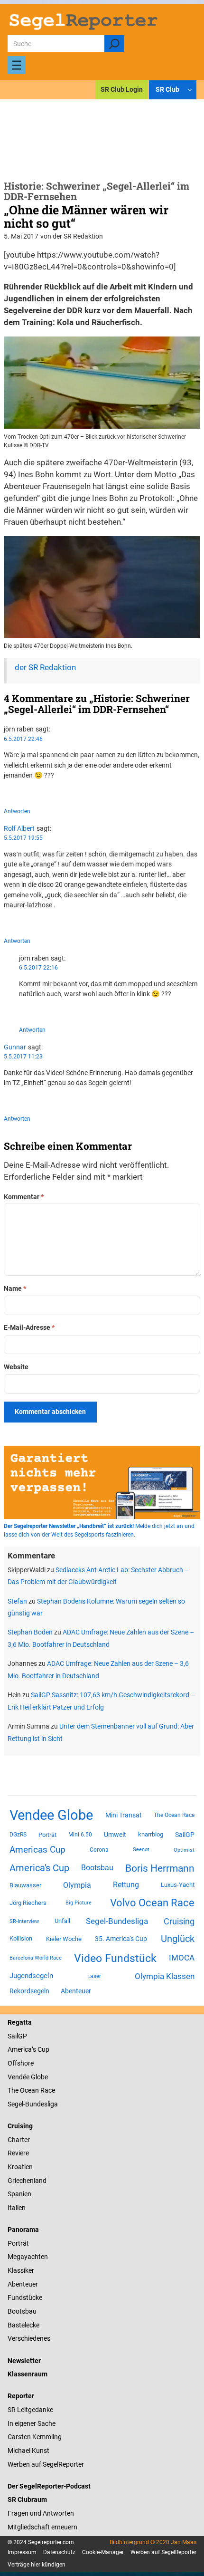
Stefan (17, 1601)
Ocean (29, 2090)
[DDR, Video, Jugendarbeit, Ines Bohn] (102, 426)
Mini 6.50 (80, 1835)
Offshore (21, 2063)
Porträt (47, 1835)
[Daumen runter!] (35, 792)
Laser (94, 1976)
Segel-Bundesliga (117, 1921)
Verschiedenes (29, 2338)
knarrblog (151, 1834)
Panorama (23, 2230)
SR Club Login (122, 89)
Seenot (141, 1850)
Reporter (21, 2396)
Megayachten (28, 2257)
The (14, 2090)
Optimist (184, 1850)
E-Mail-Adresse (29, 1327)
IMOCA (182, 1958)
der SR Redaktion (45, 668)
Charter (19, 2140)
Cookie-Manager (103, 2552)
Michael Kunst (28, 2451)
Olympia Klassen (165, 1976)
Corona (99, 1850)
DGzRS (18, 1835)
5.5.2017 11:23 (23, 1057)
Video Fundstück (115, 1958)
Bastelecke (23, 2325)
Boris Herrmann (160, 1868)
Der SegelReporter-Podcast (49, 2486)
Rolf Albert (19, 828)
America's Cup (39, 1868)
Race (47, 2090)
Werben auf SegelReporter (46, 2464)
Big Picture (79, 1903)
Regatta (20, 2022)
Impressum (22, 2552)
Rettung (126, 1885)
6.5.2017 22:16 (38, 968)
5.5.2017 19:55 (23, 838)
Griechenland (27, 2181)
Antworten (17, 811)
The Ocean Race (174, 1815)
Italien (17, 2208)
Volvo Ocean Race (152, 1903)
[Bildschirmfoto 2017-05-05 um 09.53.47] (102, 635)
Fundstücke (25, 2297)
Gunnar (15, 1047)
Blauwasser (25, 1885)
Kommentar (24, 1197)
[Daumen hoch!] (6, 792)
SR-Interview (24, 1921)
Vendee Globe (51, 1815)
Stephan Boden (30, 1632)
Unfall (62, 1921)
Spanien (19, 2194)
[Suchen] (114, 44)
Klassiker (21, 2270)
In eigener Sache (32, 2423)
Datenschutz (59, 2552)
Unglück (178, 1939)
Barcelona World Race (36, 1958)
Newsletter (24, 2361)
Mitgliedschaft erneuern (42, 2527)
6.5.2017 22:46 (23, 739)
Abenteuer (76, 1991)
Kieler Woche (64, 1939)
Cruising (179, 1921)
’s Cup (41, 2049)
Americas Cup (37, 1850)
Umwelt (115, 1835)
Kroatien (20, 2167)
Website (16, 1367)
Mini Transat (124, 1815)
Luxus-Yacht (178, 1885)
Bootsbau (97, 1868)
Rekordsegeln (29, 1991)
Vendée (19, 2077)
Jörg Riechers (28, 1903)
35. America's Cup (121, 1939)
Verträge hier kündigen (37, 2565)
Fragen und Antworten (41, 2513)
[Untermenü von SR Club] (190, 90)
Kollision (21, 1938)
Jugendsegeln (31, 1976)
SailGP (185, 1835)
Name (15, 1288)
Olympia (77, 1885)
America (20, 2049)
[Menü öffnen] (17, 65)
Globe (39, 2077)
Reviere (18, 2153)
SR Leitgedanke (30, 2410)
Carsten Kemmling (35, 2437)
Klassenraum (28, 2374)
